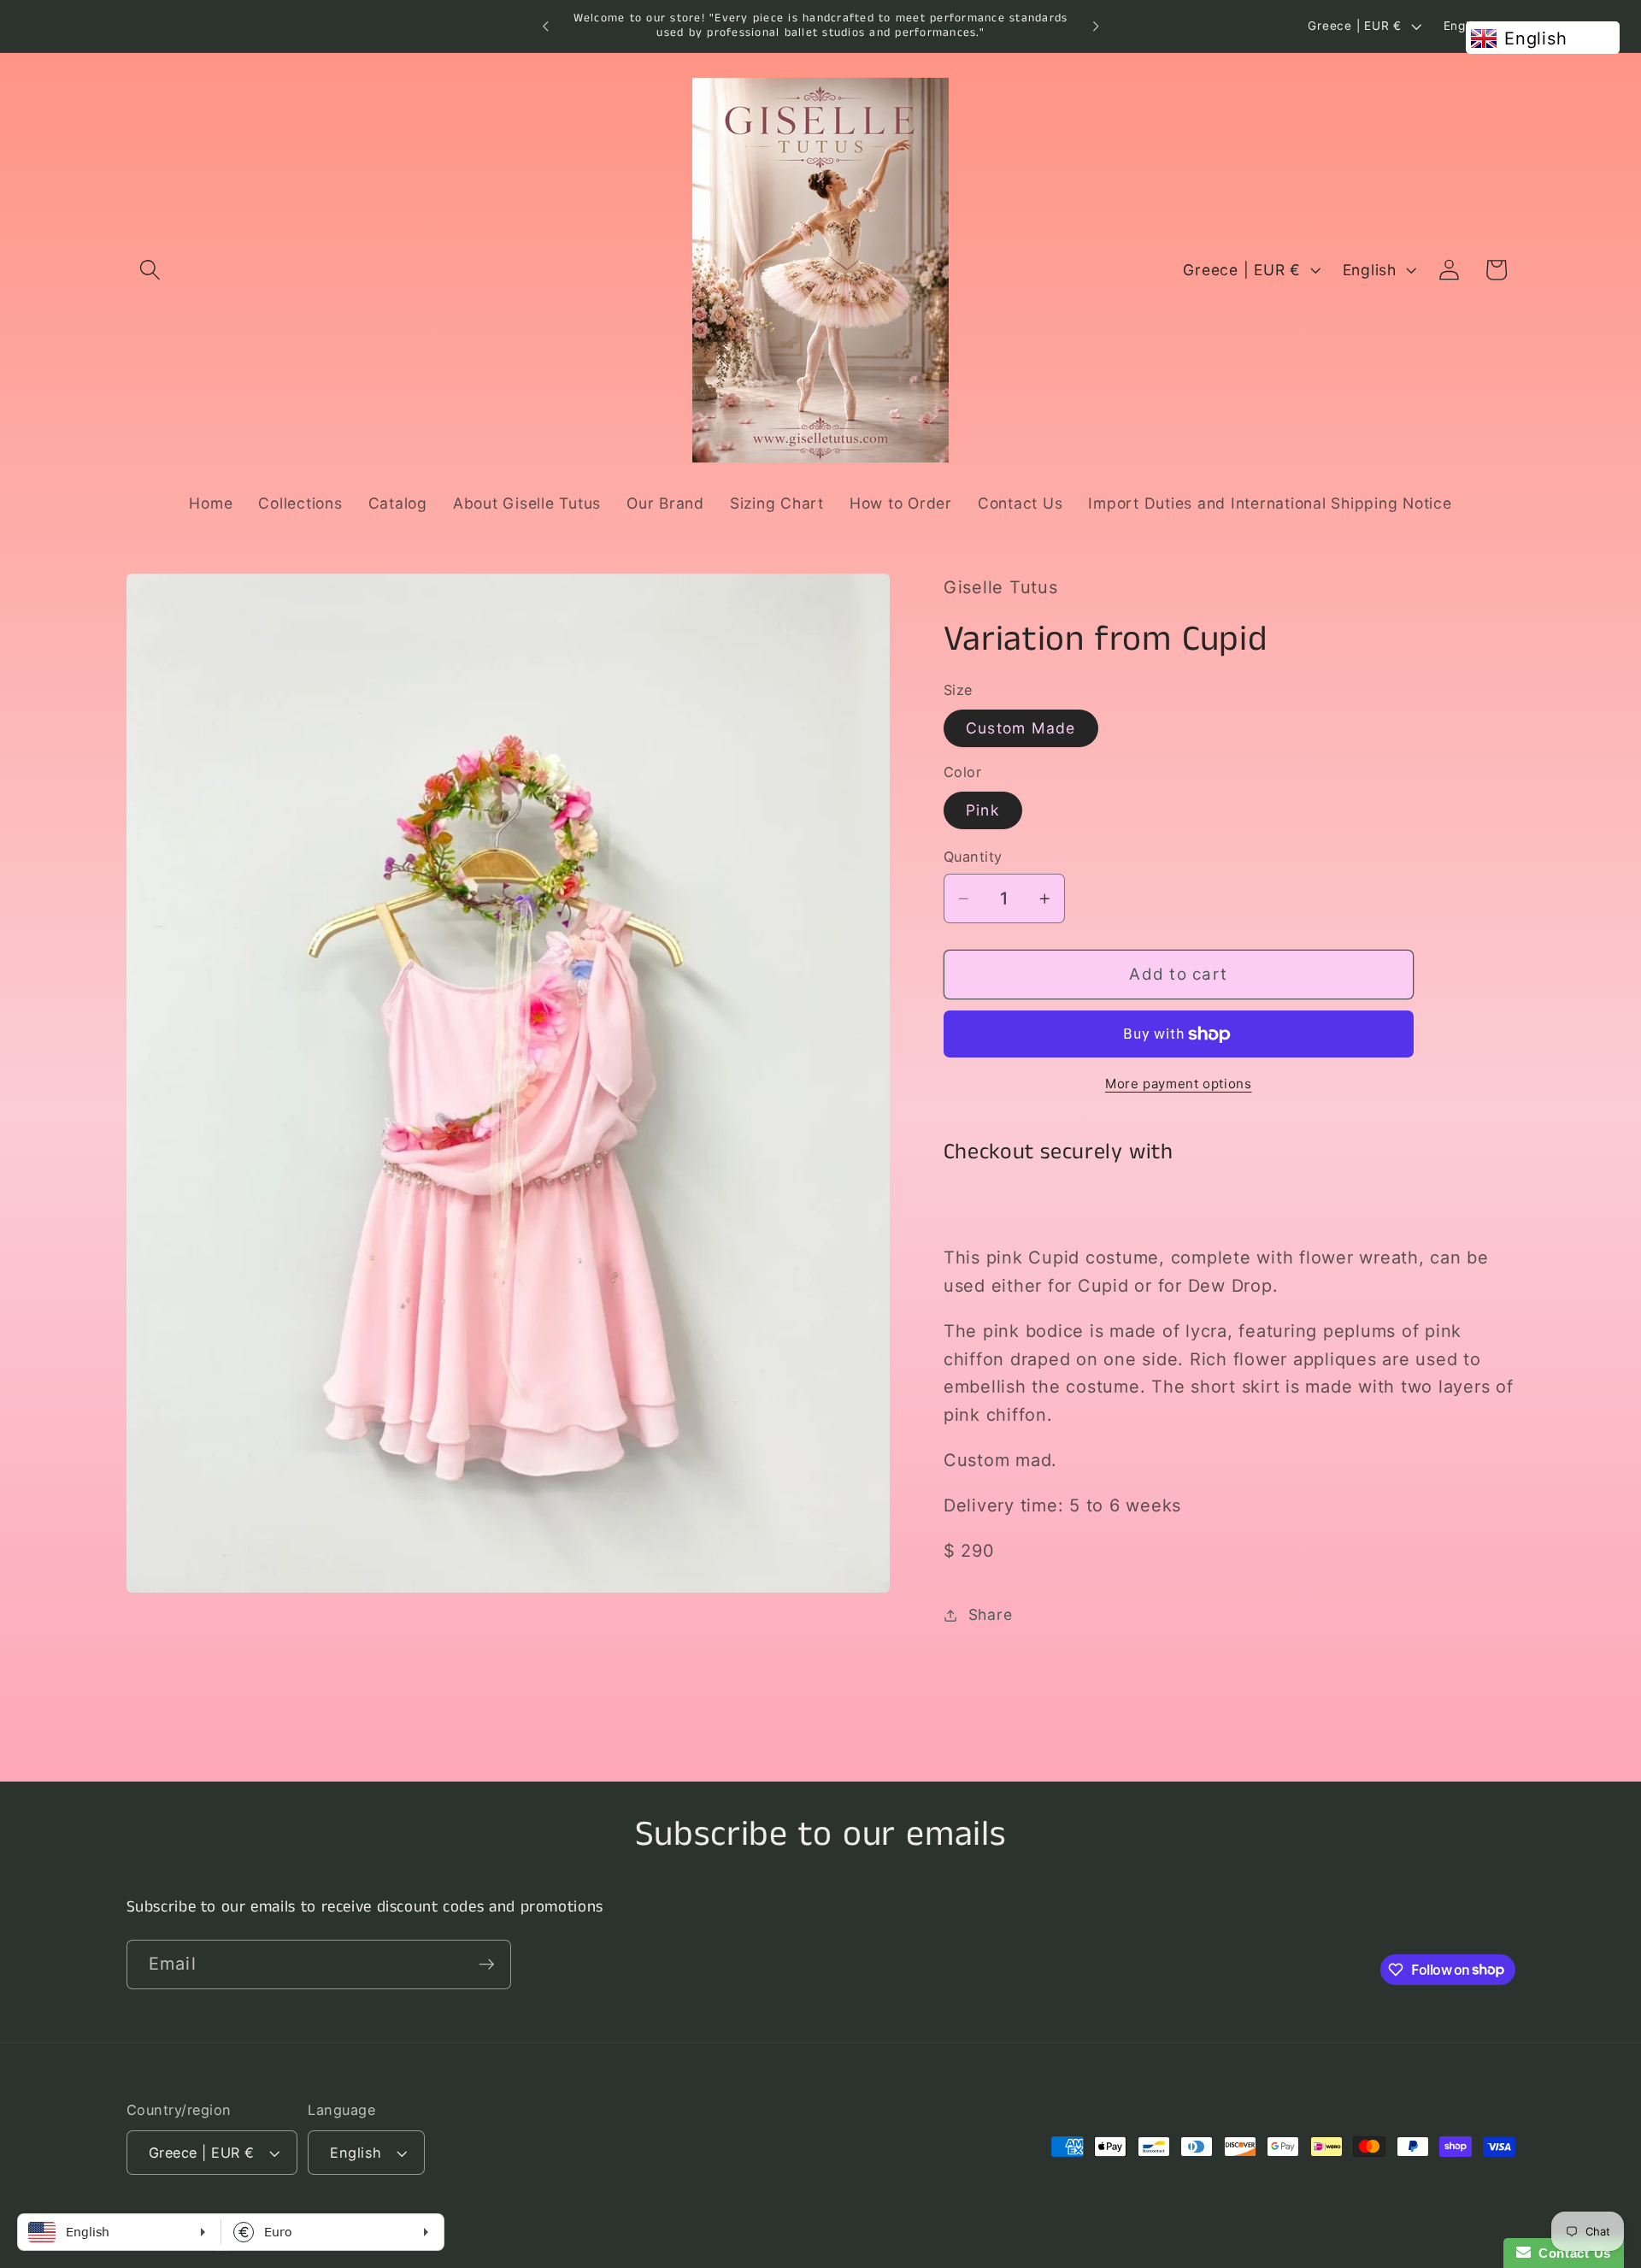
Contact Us (1571, 2253)
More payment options (1179, 1084)
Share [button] (991, 1614)
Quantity (973, 857)
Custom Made (1021, 728)
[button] (150, 270)
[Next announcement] (1096, 27)
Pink (983, 810)
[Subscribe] (487, 1964)
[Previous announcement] (545, 27)
